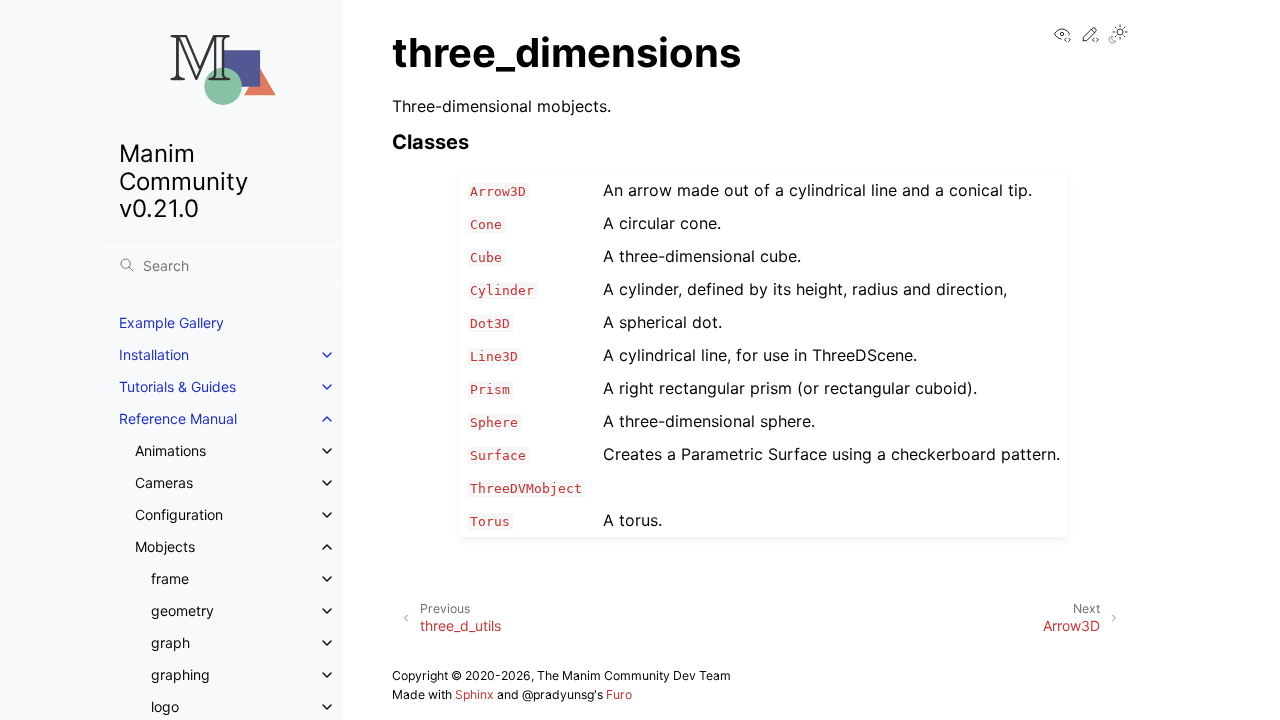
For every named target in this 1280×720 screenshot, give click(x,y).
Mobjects (165, 546)
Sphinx (474, 694)
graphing (180, 674)
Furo (619, 694)
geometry (182, 610)
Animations (170, 450)
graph (170, 642)
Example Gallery (171, 322)
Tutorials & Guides (177, 386)
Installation (154, 354)
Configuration (179, 514)
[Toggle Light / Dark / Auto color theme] (1118, 35)
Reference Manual (178, 418)
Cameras (164, 482)
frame (170, 578)
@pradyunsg (558, 694)
